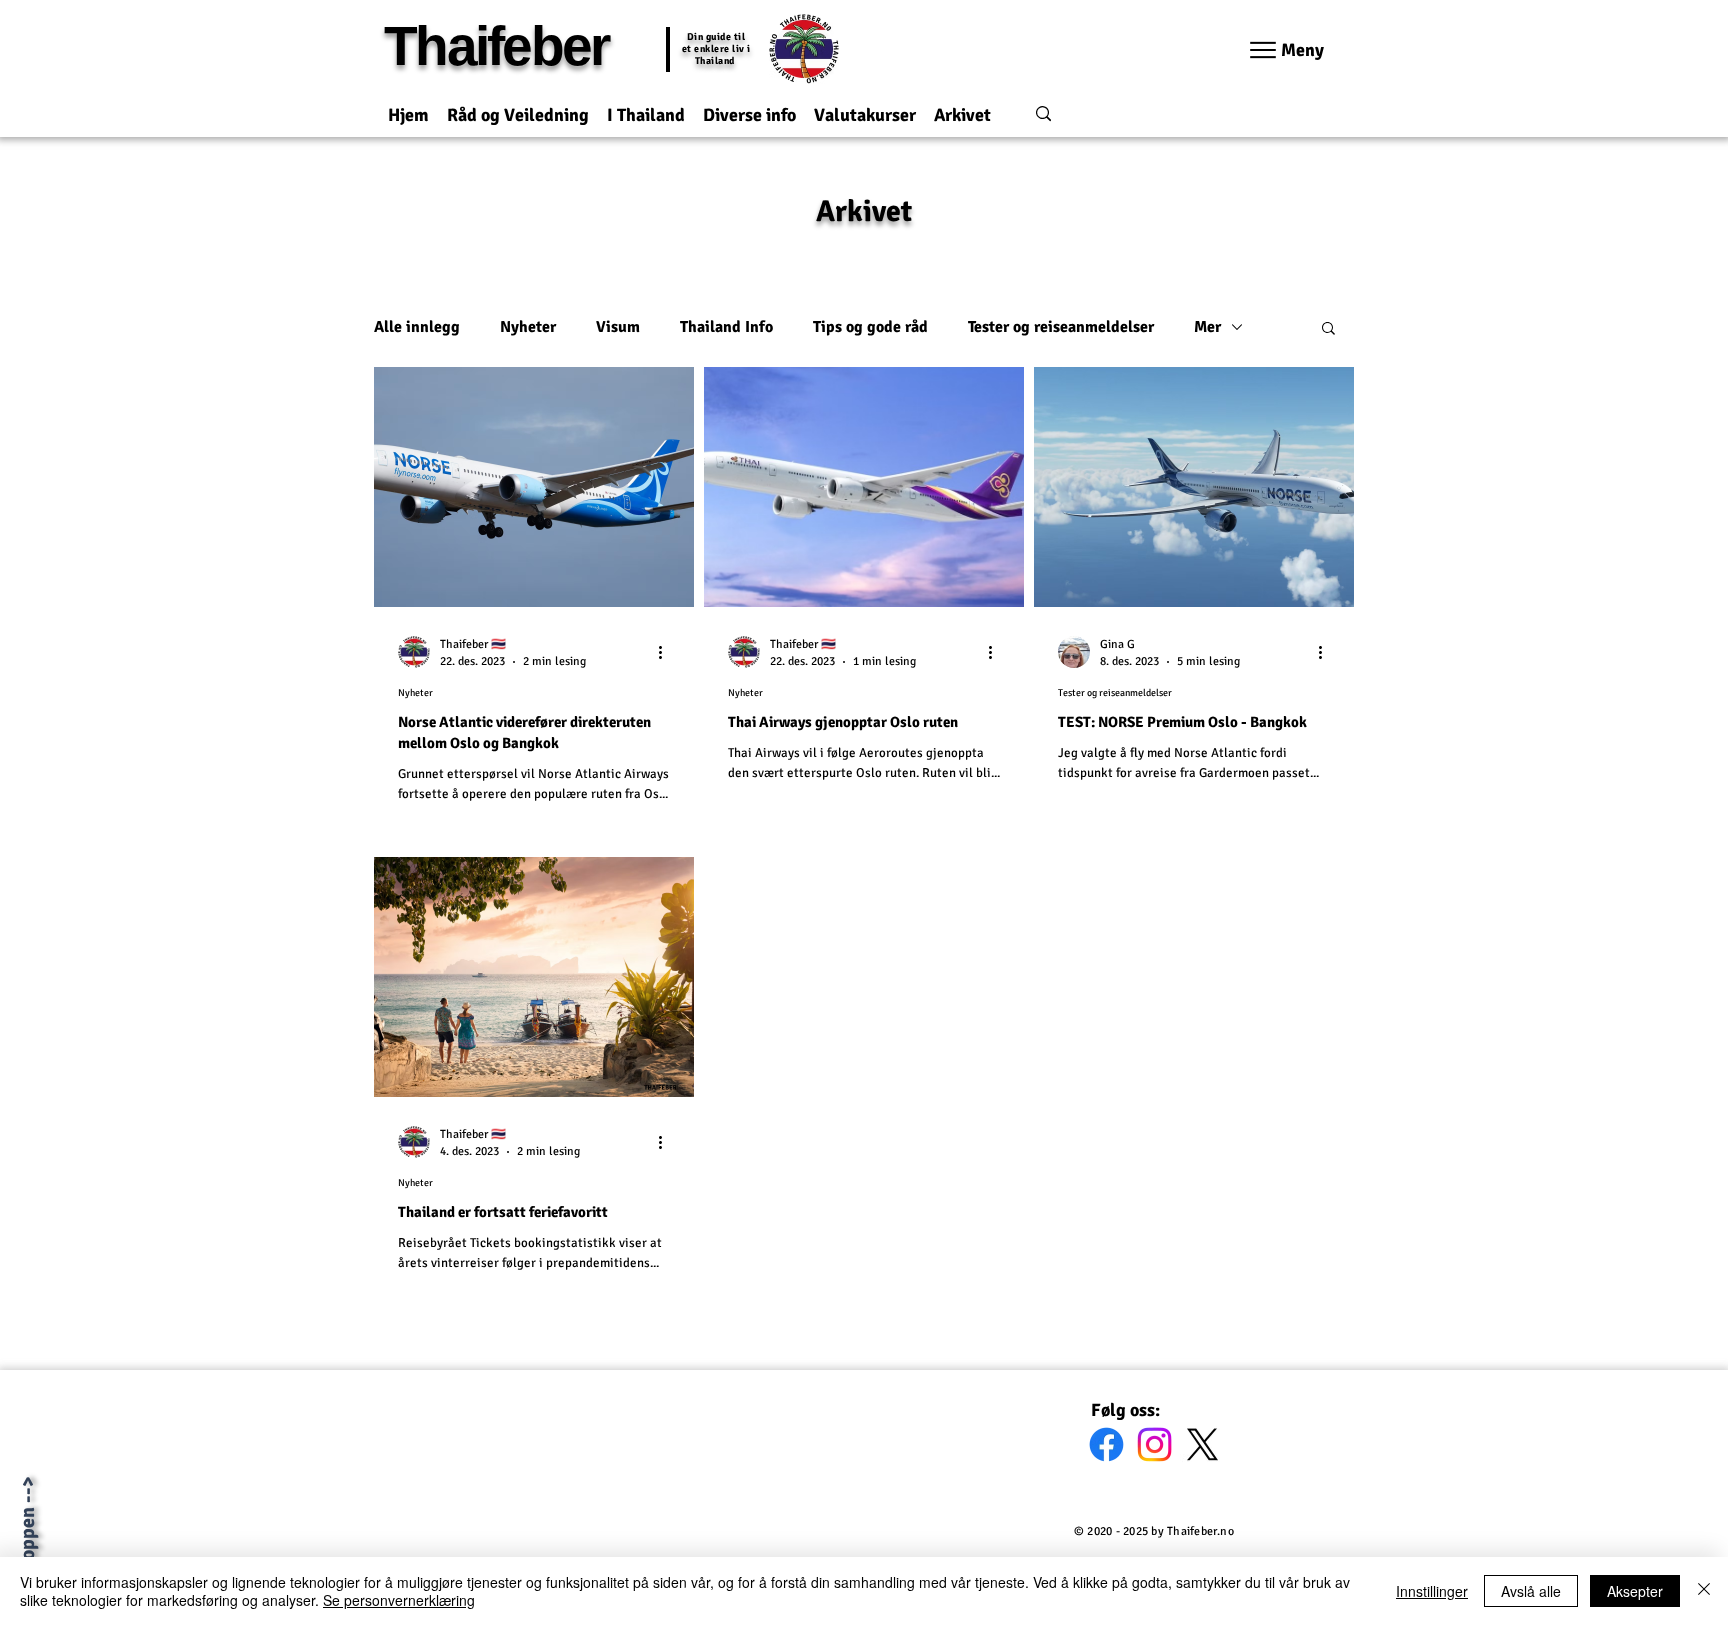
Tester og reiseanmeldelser (1061, 327)
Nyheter (528, 327)
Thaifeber (496, 46)
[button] (518, 106)
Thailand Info (726, 327)
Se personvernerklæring (399, 1600)
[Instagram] (1154, 1444)
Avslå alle (1531, 1591)
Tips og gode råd (870, 327)
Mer (1207, 327)
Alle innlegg (417, 327)
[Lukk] (1704, 1591)
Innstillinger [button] (1432, 1591)
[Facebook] (1106, 1444)
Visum (618, 327)
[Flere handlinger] (667, 652)
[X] (1202, 1444)
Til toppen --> (27, 1535)
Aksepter (1635, 1591)
